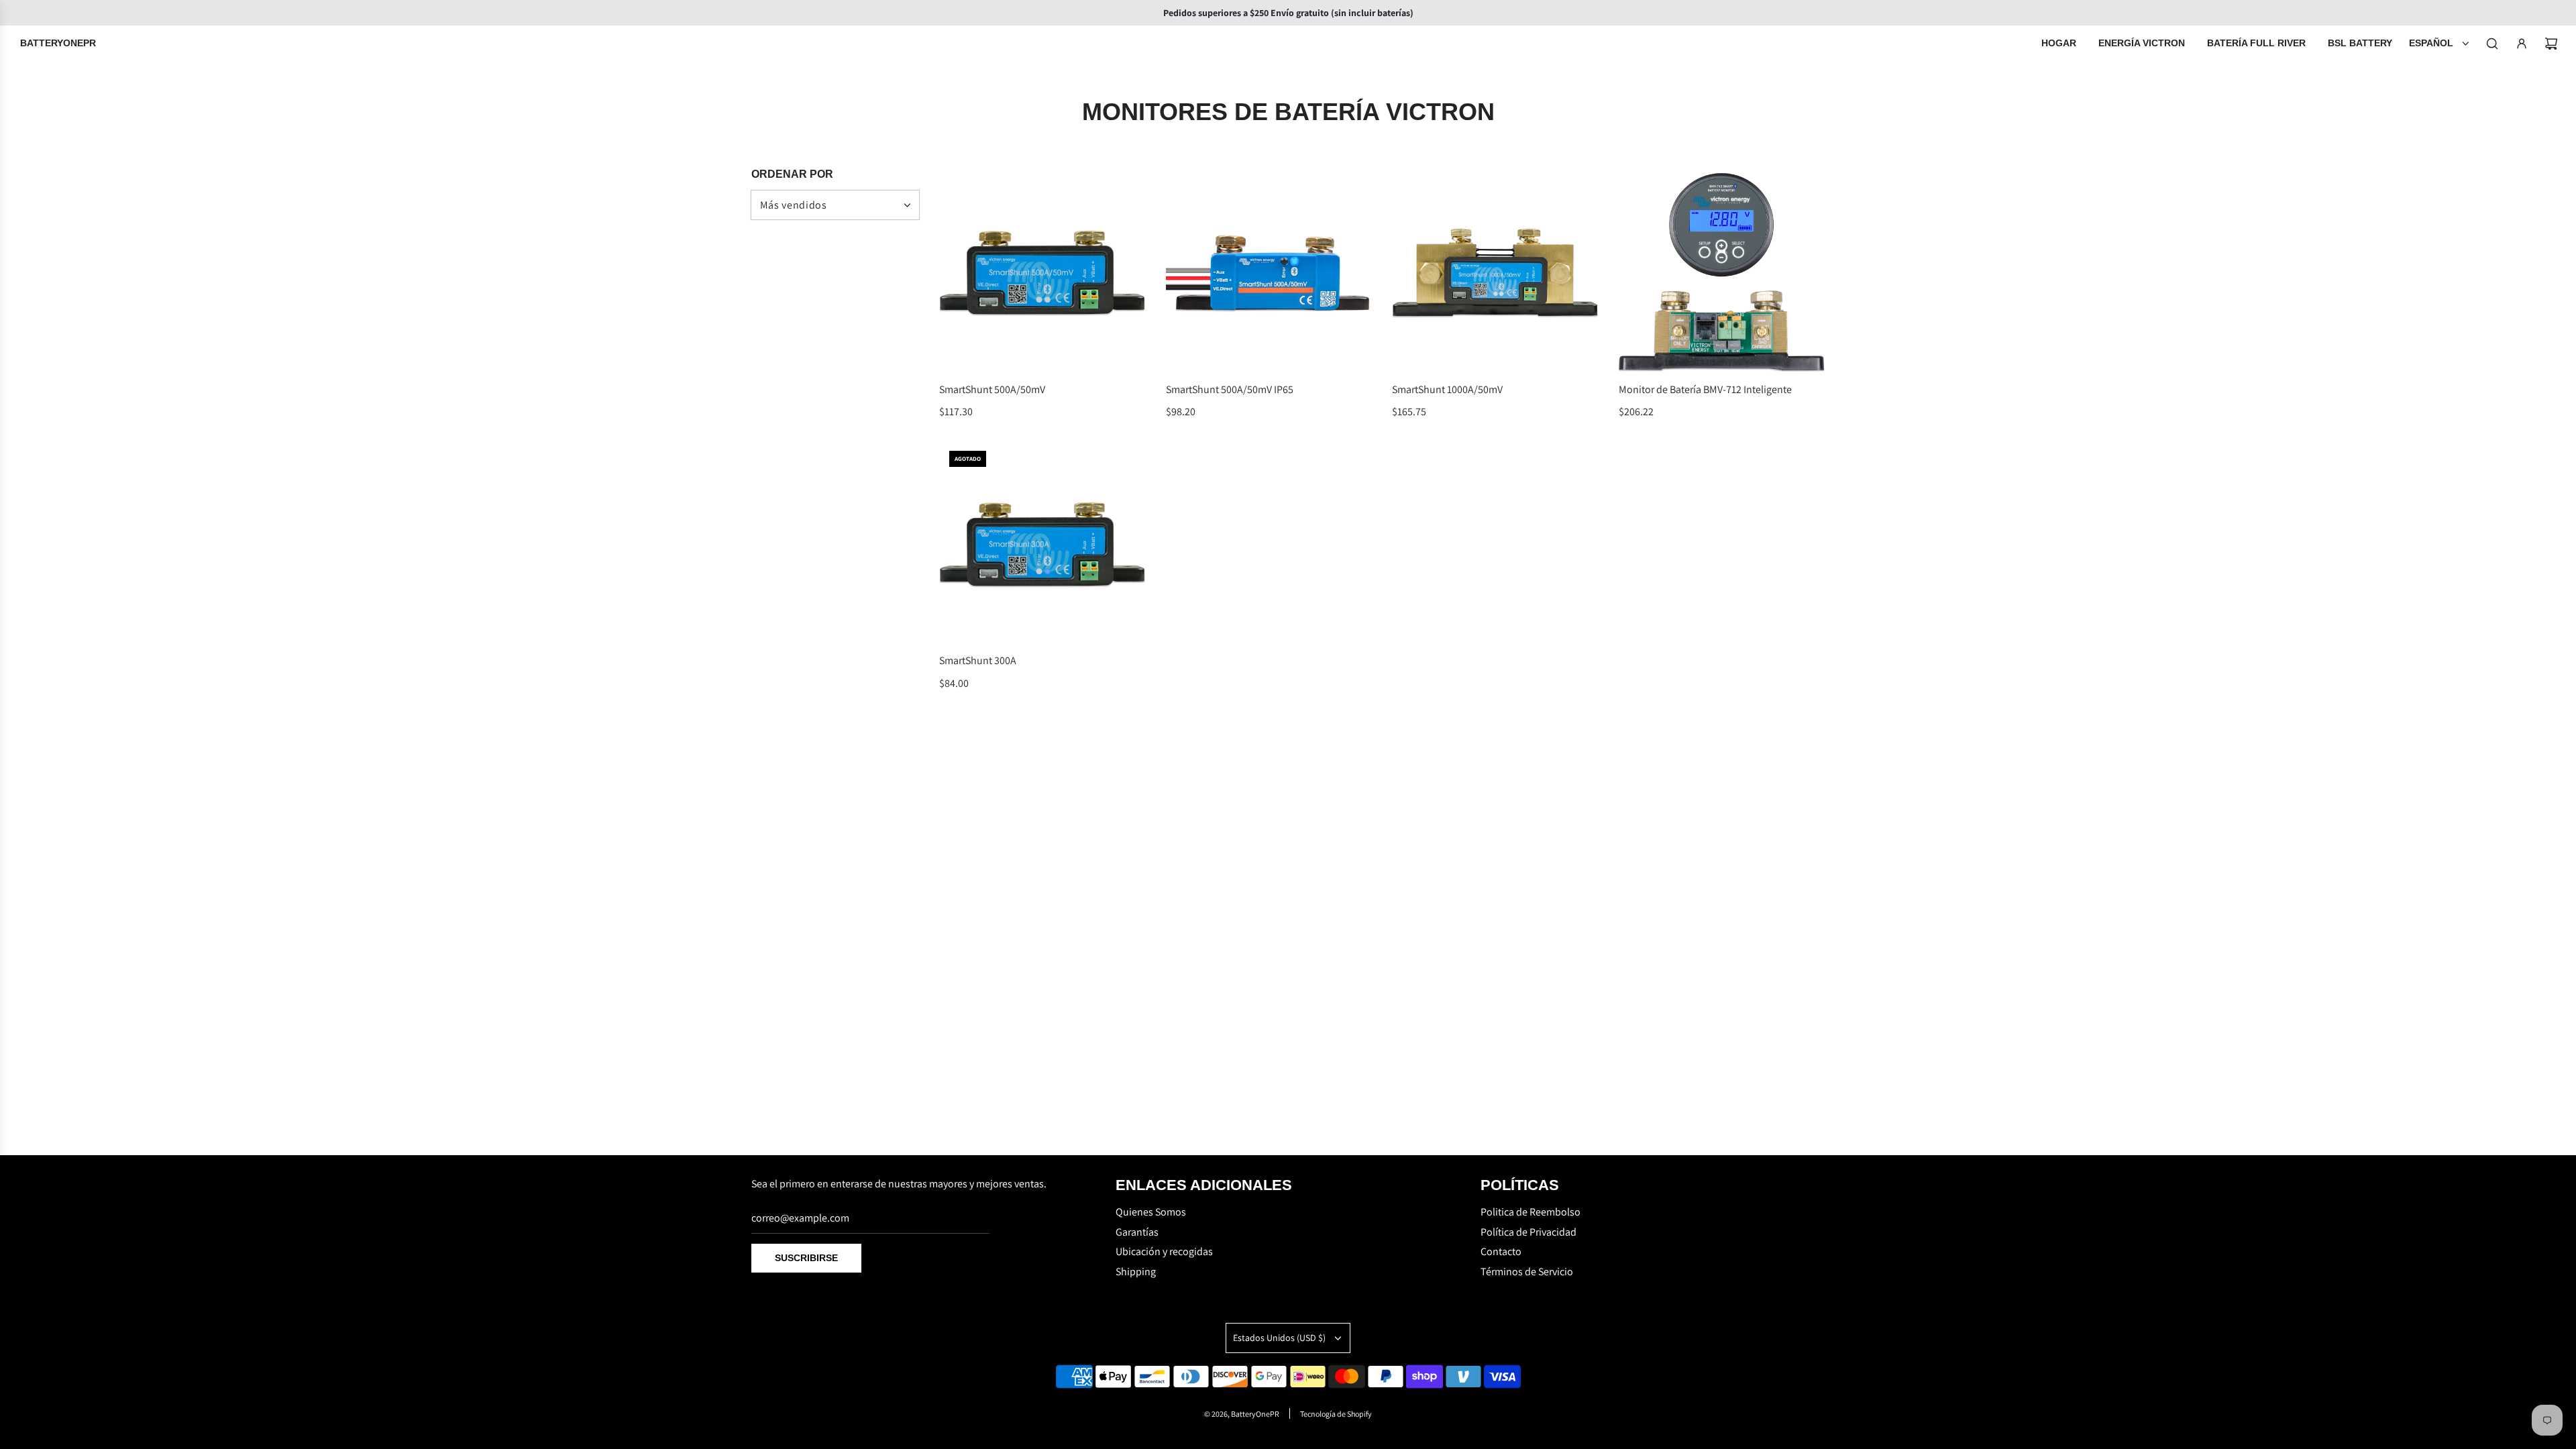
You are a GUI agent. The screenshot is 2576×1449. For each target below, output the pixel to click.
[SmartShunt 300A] (1042, 544)
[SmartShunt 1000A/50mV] (1495, 272)
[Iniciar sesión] (2522, 44)
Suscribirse (806, 1258)
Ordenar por (792, 174)
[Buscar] (2492, 44)
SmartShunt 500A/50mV (992, 389)
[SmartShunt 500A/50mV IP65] (1269, 272)
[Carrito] (2551, 44)
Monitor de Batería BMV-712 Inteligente (1705, 389)
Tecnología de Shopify (1336, 1414)
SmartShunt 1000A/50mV (1447, 389)
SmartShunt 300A (978, 660)
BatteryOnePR (58, 43)
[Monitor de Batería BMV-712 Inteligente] (1722, 272)
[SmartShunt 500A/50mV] (1042, 272)
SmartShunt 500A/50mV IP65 (1230, 389)
